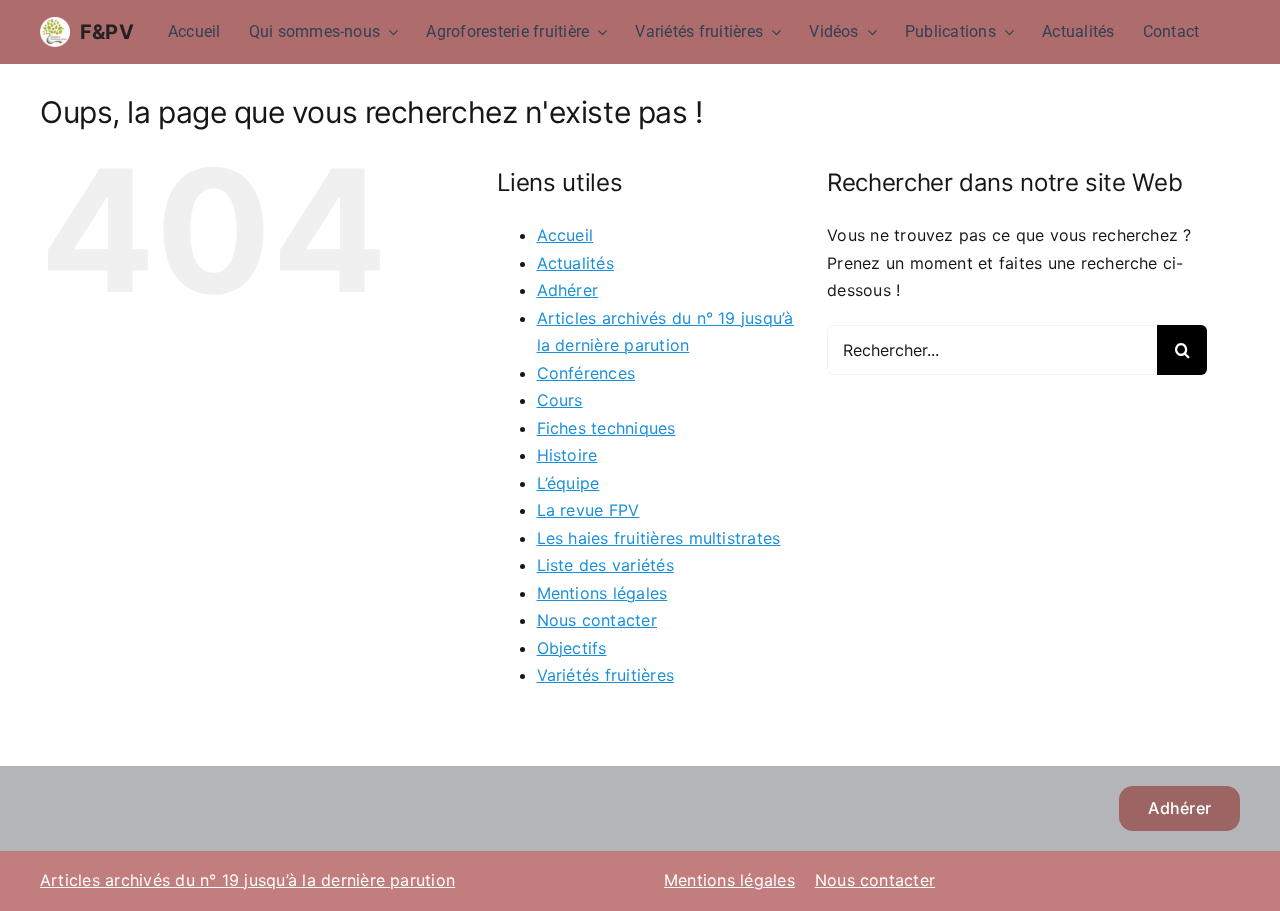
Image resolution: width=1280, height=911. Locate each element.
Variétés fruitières (606, 675)
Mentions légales (602, 593)
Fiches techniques (606, 428)
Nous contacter (597, 620)
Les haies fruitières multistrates (659, 538)
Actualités (575, 263)
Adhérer (568, 290)
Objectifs (572, 648)
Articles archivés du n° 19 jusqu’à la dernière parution (247, 880)
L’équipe (568, 483)
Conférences (586, 373)
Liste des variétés (605, 565)
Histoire (567, 455)
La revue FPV (588, 510)
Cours (560, 400)
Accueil (565, 235)
